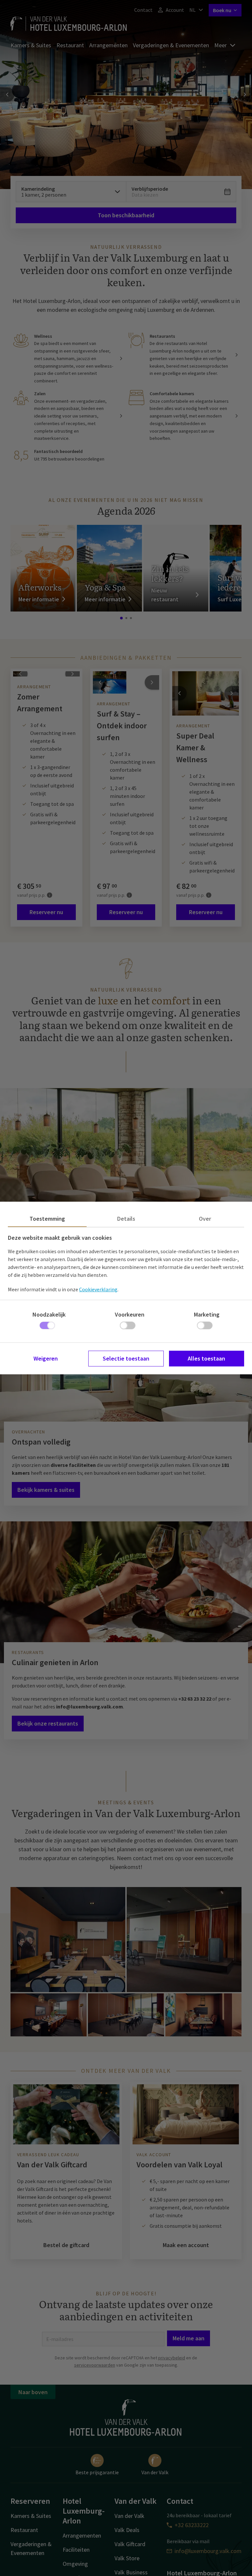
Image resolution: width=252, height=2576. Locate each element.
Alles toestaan (206, 1358)
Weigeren (46, 1358)
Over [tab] (205, 1219)
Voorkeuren (130, 1314)
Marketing (207, 1314)
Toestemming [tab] (47, 1219)
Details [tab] (126, 1219)
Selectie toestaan (126, 1358)
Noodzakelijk (49, 1314)
